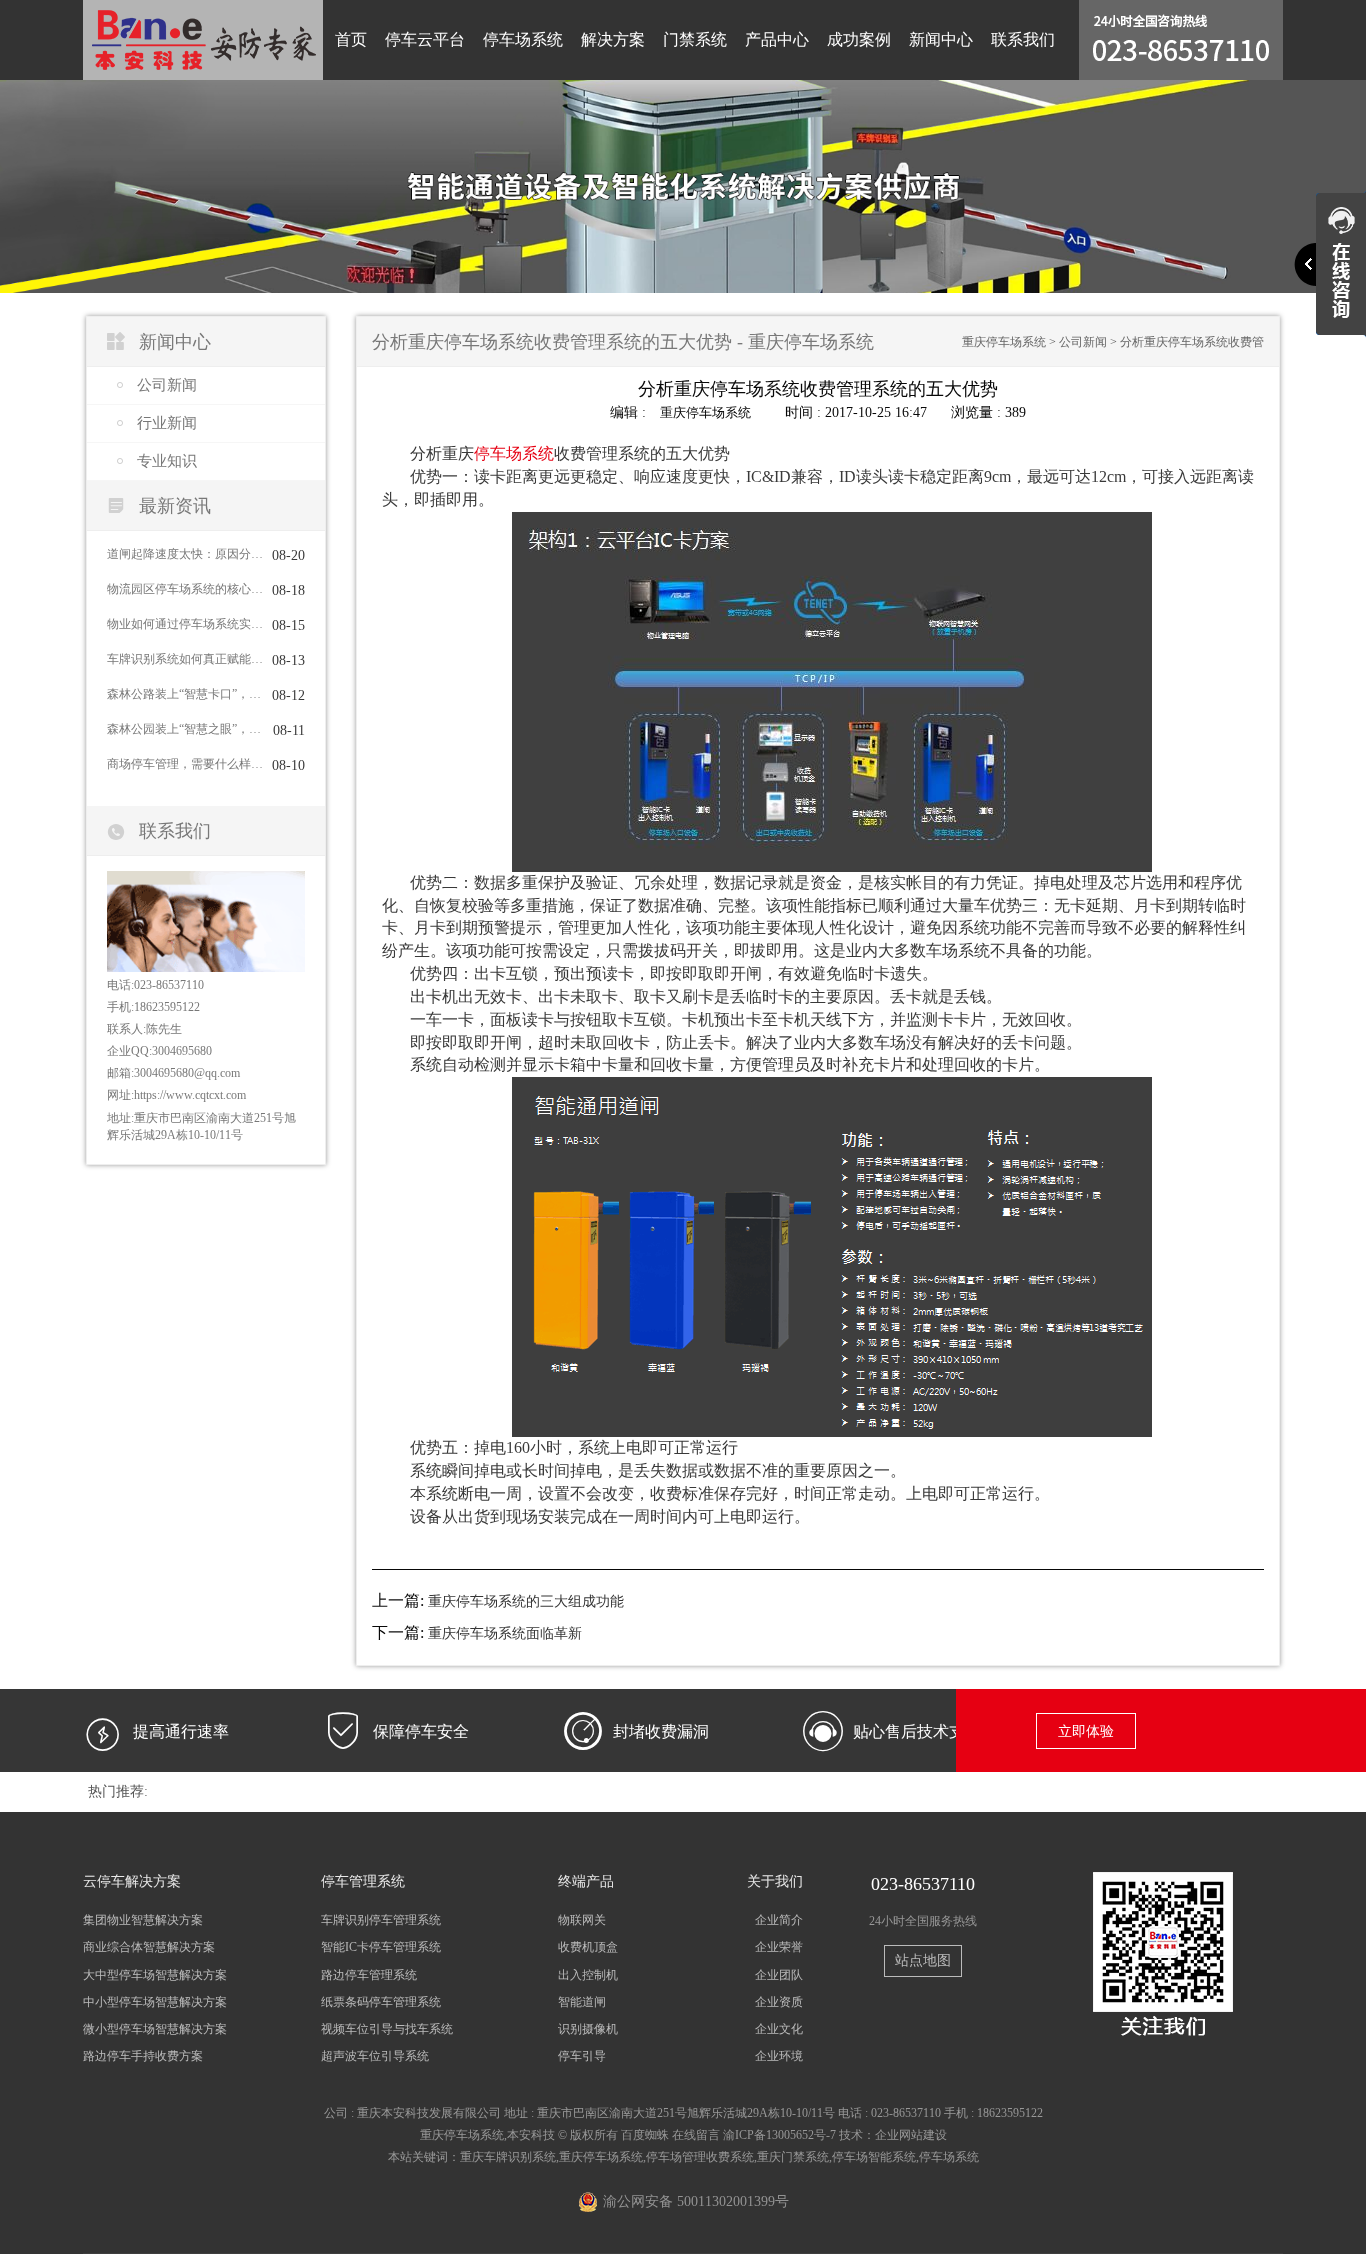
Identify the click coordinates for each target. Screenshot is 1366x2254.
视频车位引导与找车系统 (387, 2029)
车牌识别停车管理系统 (381, 1920)
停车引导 (582, 2056)
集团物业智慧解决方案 (143, 1920)
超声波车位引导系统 (375, 2056)
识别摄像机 (588, 2029)
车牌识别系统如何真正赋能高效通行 (185, 659)
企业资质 (779, 2002)
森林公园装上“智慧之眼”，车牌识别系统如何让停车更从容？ (185, 729)
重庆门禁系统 (793, 2157)
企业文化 (779, 2029)
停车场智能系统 (874, 2157)
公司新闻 (167, 385)
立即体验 (1086, 1731)
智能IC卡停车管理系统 (381, 1947)
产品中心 (777, 39)
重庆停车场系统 (1004, 342)
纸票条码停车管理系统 (381, 2002)
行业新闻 (167, 423)
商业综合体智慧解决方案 (149, 1947)
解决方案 (613, 39)
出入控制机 (588, 1975)
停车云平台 (425, 39)
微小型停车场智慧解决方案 (155, 2029)
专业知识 (167, 461)
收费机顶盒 (588, 1947)
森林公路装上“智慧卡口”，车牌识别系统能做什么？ (185, 694)
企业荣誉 (779, 1947)
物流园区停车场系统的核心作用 (185, 589)
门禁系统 (695, 39)
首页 (351, 39)
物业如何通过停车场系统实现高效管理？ (185, 624)
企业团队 (779, 1975)
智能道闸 (582, 2002)
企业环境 (779, 2056)
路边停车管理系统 (369, 1975)
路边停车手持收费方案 (143, 2056)
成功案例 (859, 39)
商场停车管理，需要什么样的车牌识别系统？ (185, 764)
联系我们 (1023, 39)
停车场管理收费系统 (700, 2157)
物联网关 (582, 1920)
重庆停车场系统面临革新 (505, 1633)
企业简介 (779, 1920)
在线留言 (696, 2135)
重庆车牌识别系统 (508, 2157)
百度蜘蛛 (645, 2135)
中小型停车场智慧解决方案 (155, 2002)
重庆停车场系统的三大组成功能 (526, 1601)
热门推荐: (118, 1791)
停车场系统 (523, 39)
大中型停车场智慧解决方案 (155, 1975)
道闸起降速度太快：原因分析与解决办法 (185, 554)
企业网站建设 (911, 2135)
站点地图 (923, 1960)
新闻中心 (941, 39)
